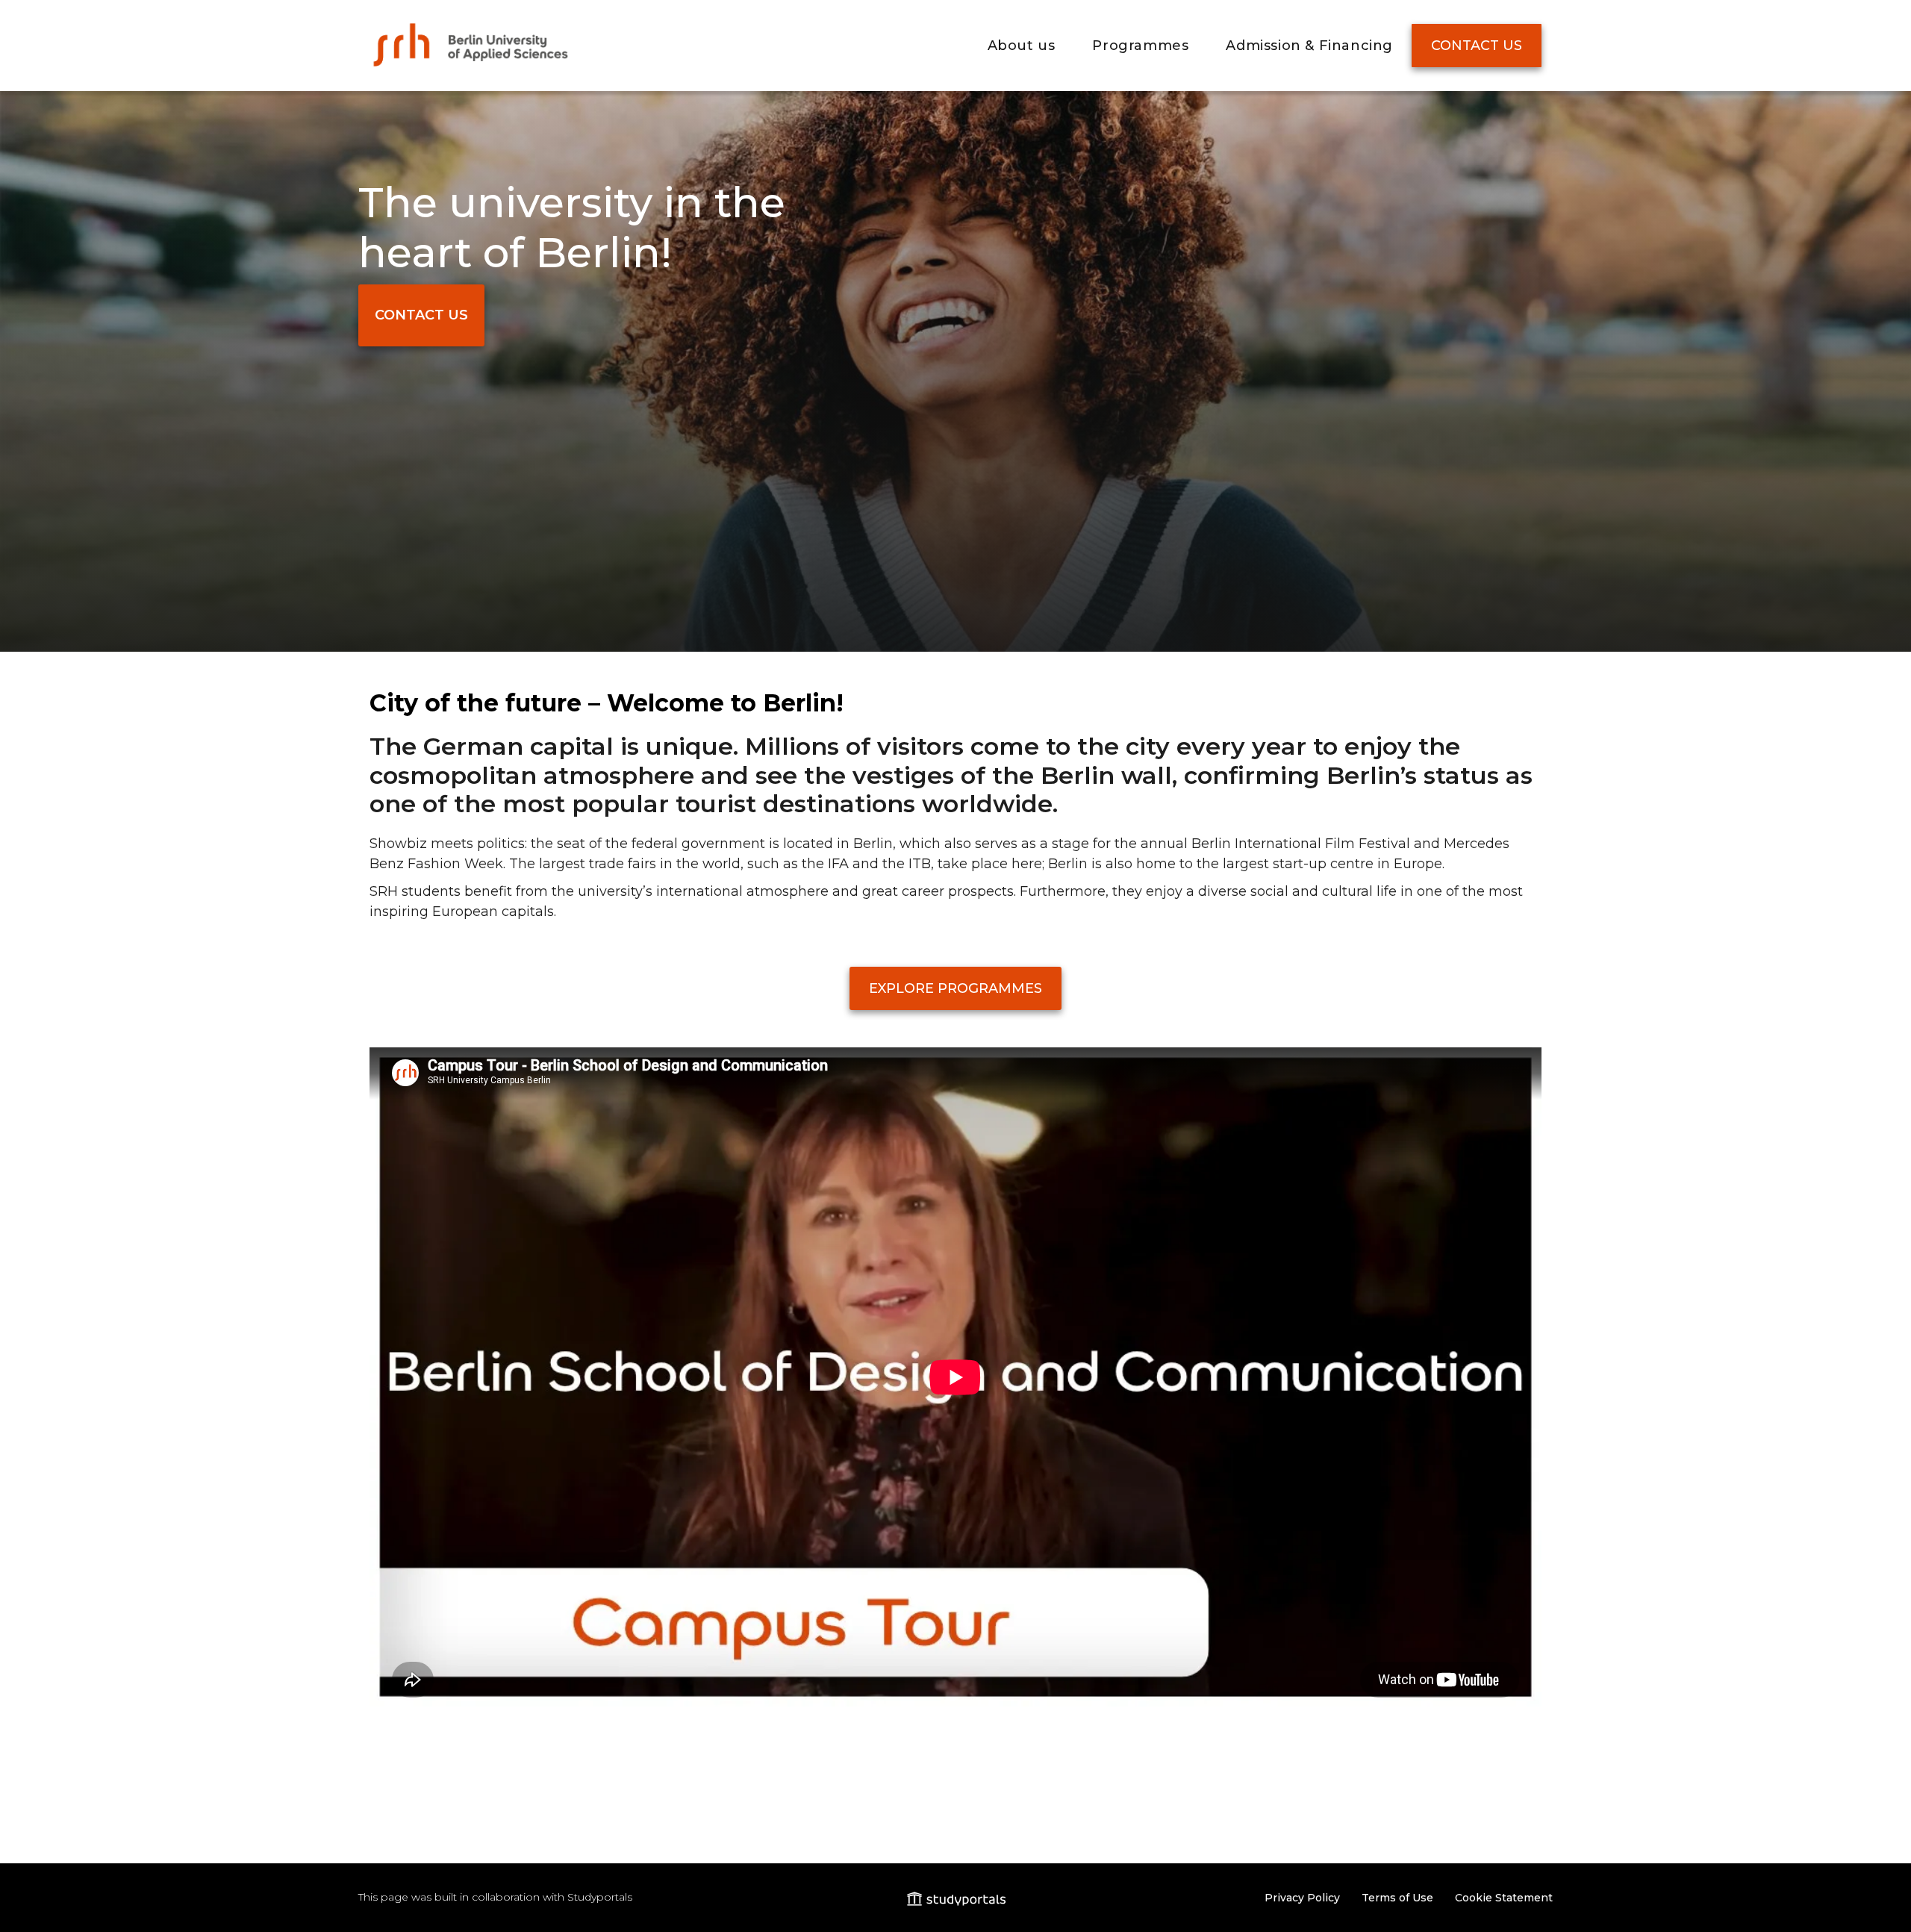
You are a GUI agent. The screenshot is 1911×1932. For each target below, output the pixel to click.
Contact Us (1477, 46)
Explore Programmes (955, 988)
